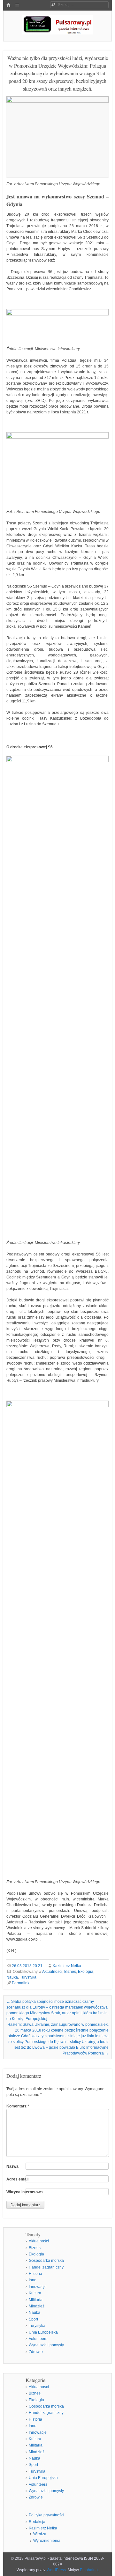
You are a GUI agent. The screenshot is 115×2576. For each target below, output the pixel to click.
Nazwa (12, 2166)
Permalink (21, 1983)
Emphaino (89, 2570)
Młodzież (37, 2306)
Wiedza (40, 2534)
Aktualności (52, 1972)
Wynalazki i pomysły (46, 2345)
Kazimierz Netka (67, 1966)
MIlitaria (36, 2300)
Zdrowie (36, 2352)
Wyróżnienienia (47, 2541)
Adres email (17, 2179)
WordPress (56, 2570)
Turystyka (28, 1977)
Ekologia (86, 1972)
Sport (33, 2319)
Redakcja (37, 2522)
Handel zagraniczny (46, 2267)
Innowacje (38, 2287)
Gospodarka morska (46, 2261)
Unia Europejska (43, 2332)
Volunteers (38, 2339)
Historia (35, 2274)
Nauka (12, 1977)
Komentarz (18, 2106)
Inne (33, 2280)
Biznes (70, 1972)
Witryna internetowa (25, 2192)
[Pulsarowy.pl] (57, 33)
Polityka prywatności (46, 2515)
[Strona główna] (8, 5)
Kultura (35, 2293)
